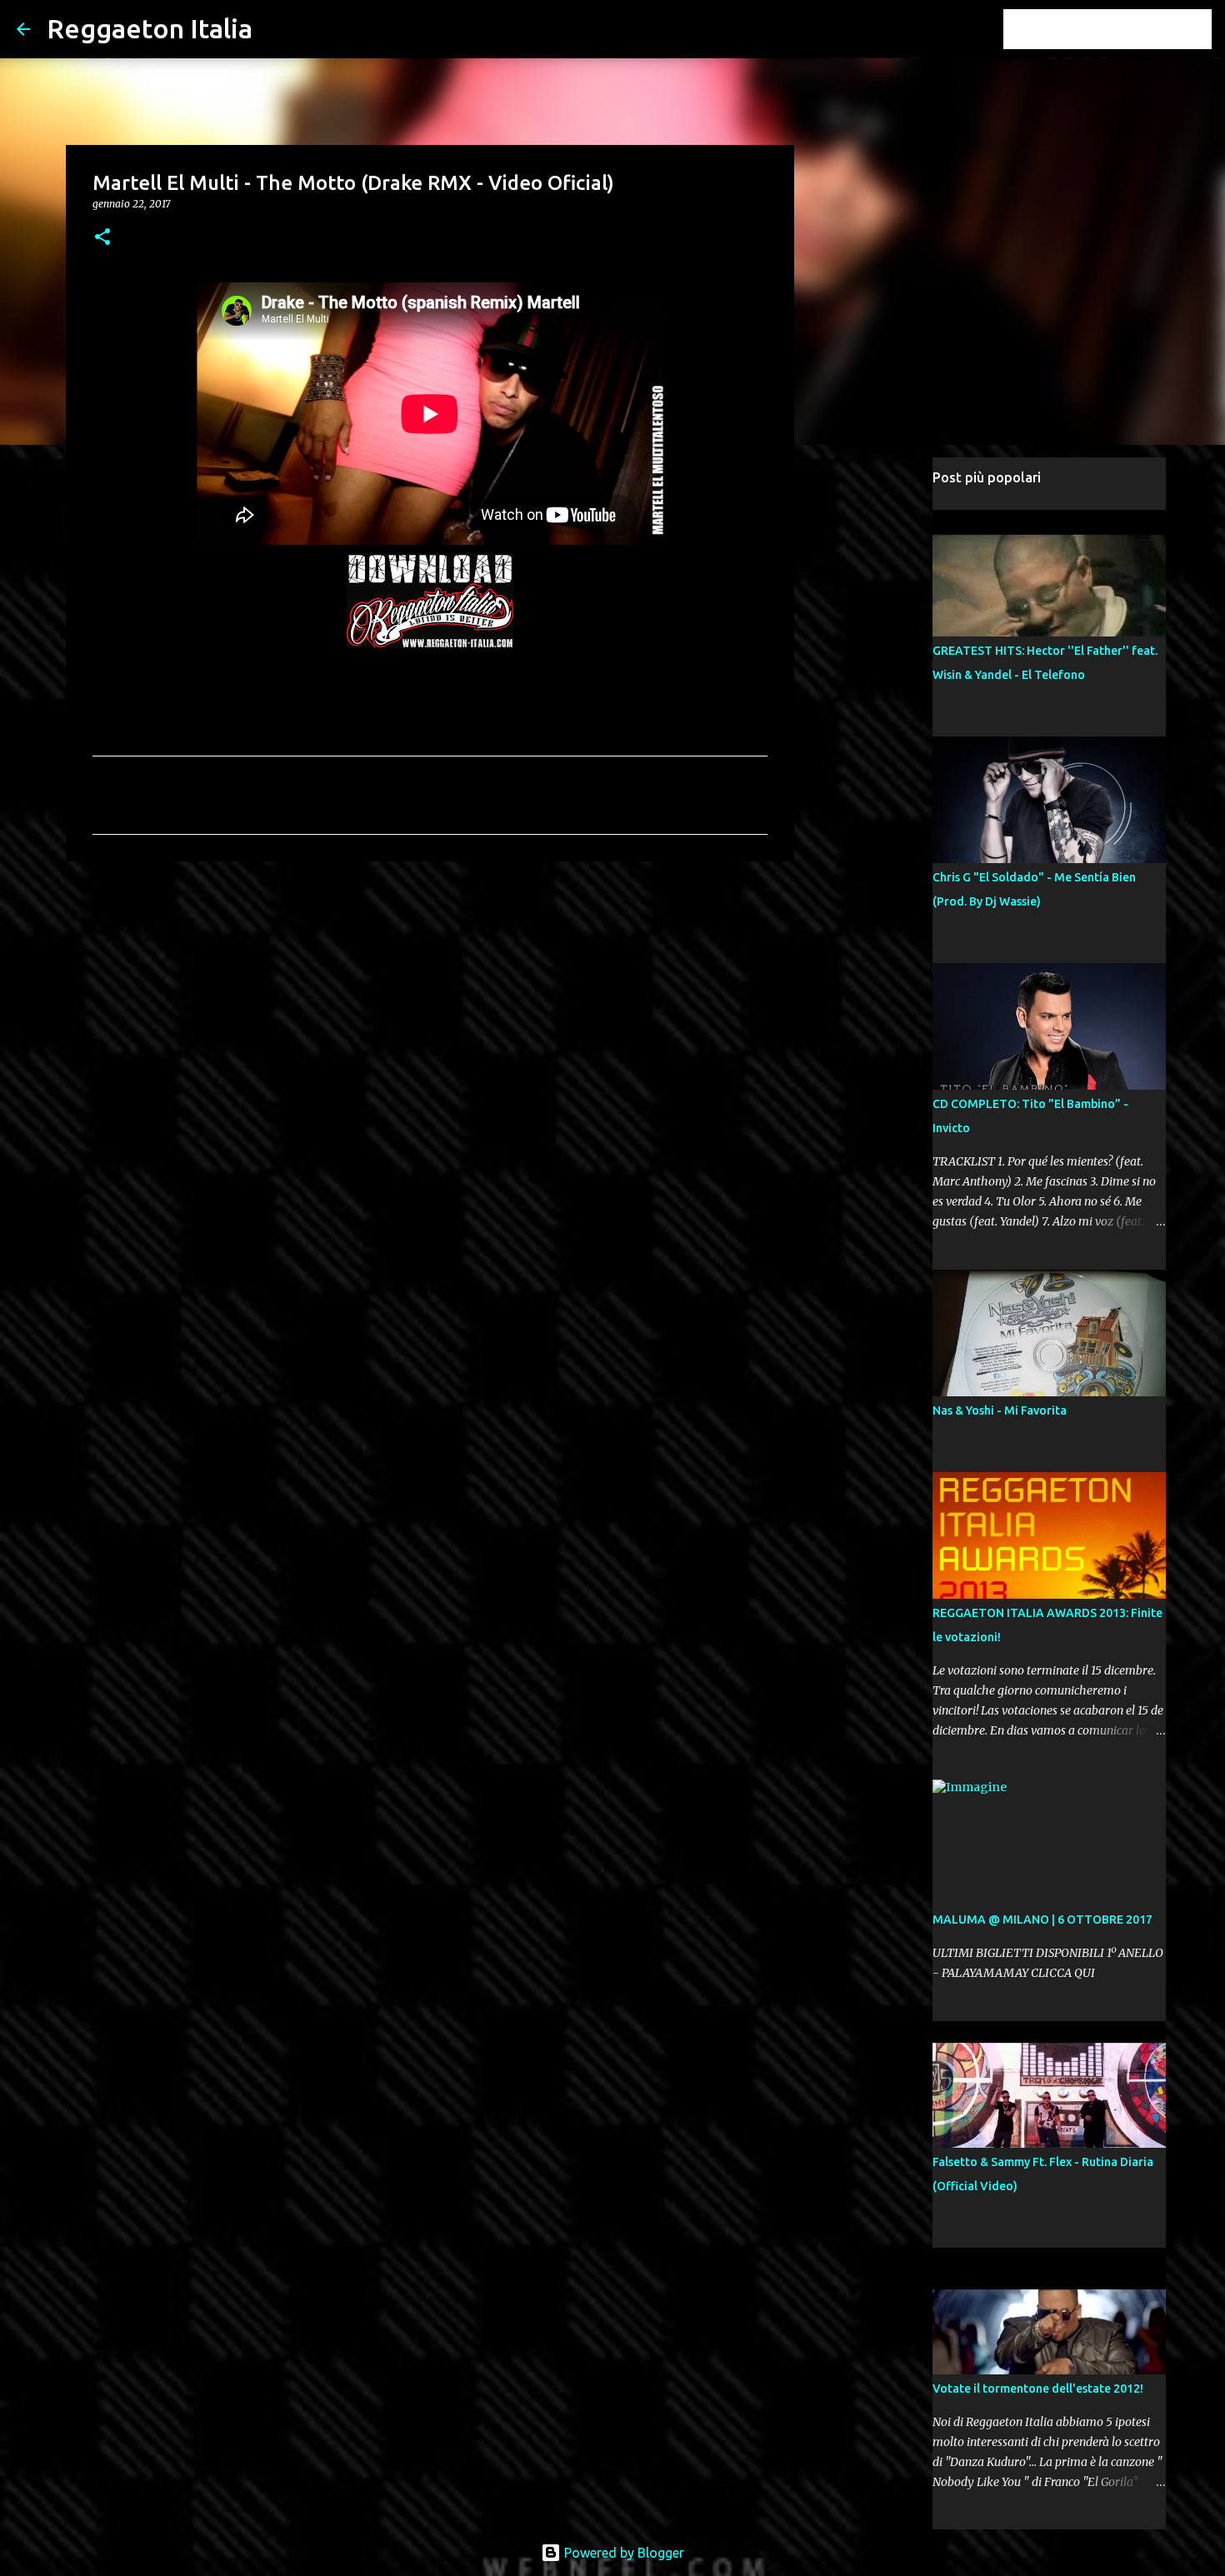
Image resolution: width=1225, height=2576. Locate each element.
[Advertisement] (430, 1003)
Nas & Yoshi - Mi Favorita (1000, 1410)
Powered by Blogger (622, 2553)
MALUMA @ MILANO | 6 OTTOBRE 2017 (1042, 1920)
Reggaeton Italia (150, 28)
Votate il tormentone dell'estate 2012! (1038, 2389)
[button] (102, 238)
